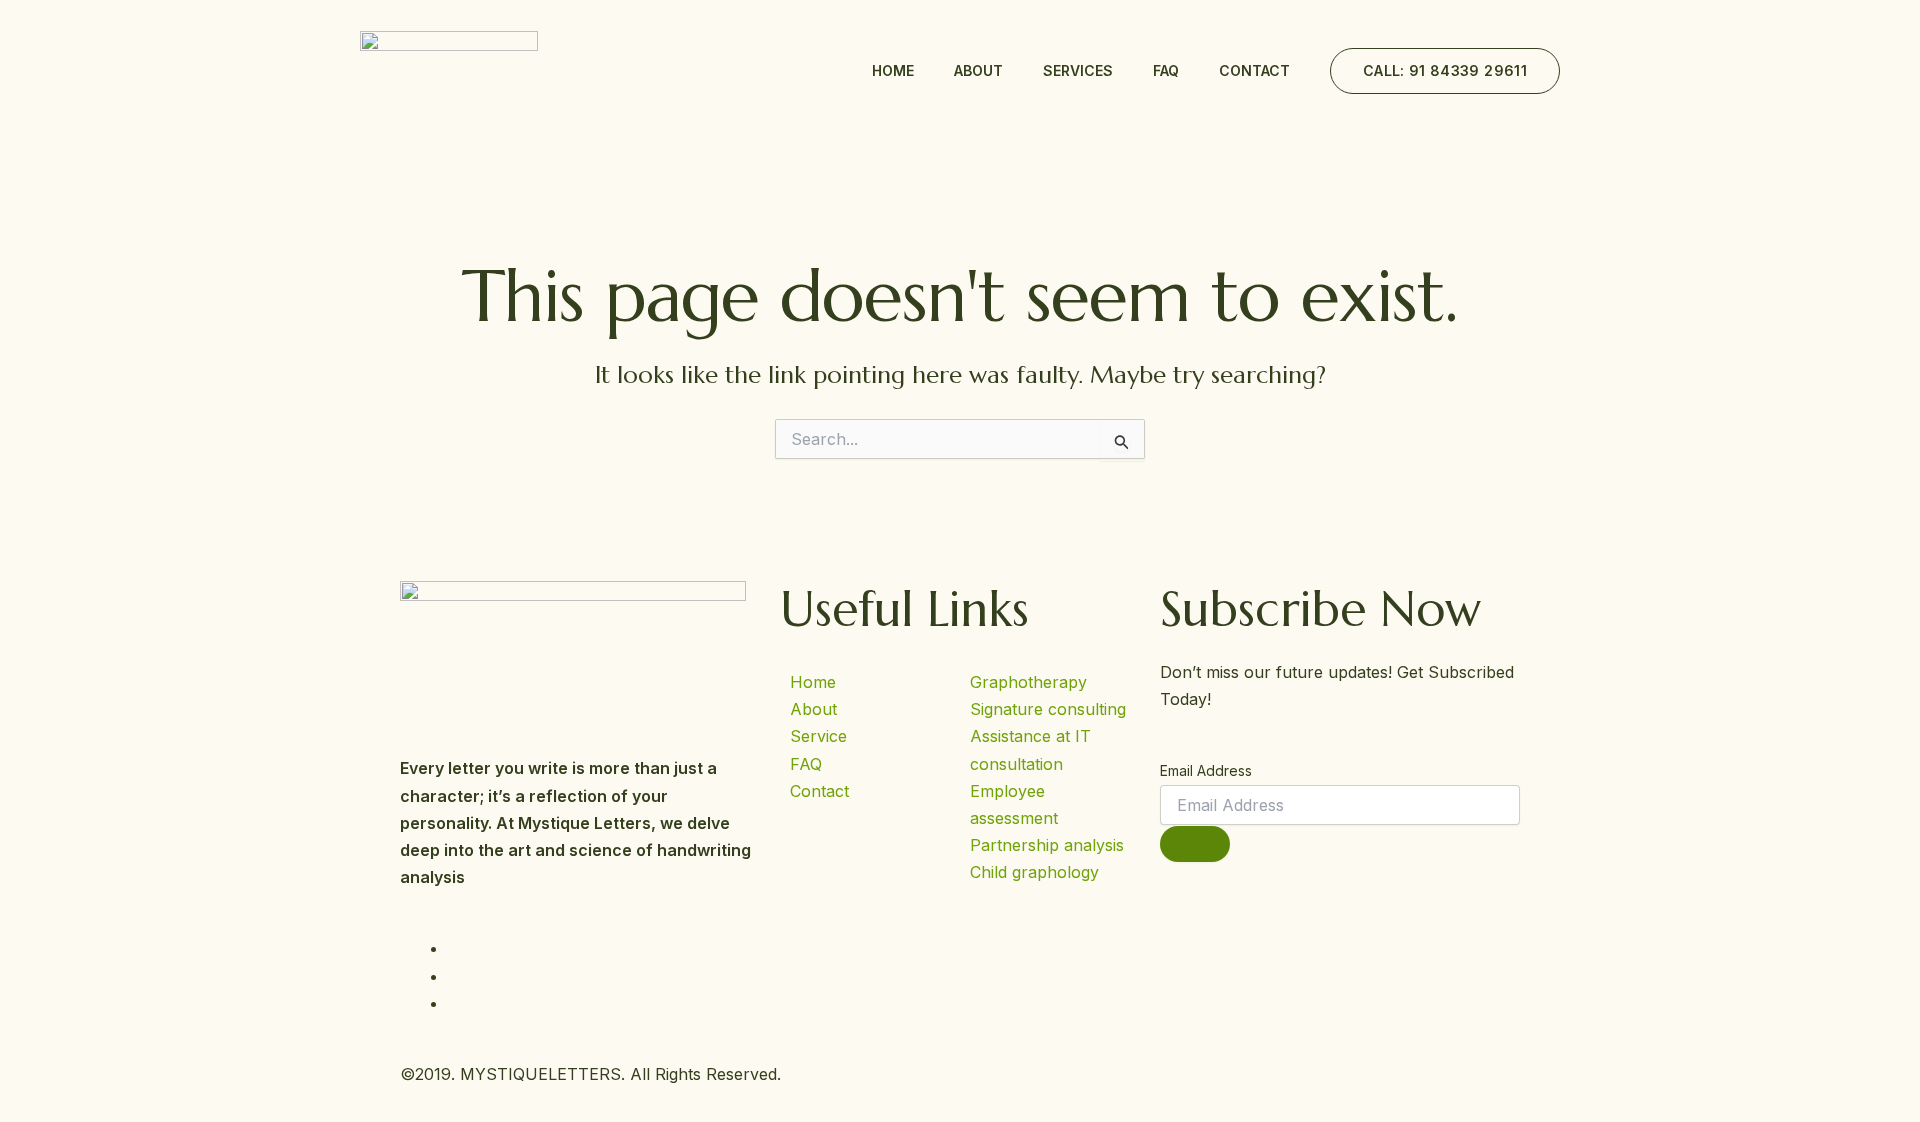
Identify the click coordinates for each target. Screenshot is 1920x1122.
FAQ (1166, 70)
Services (1078, 70)
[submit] (1195, 844)
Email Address (1206, 770)
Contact (1254, 70)
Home (893, 70)
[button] (1445, 71)
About (978, 70)
